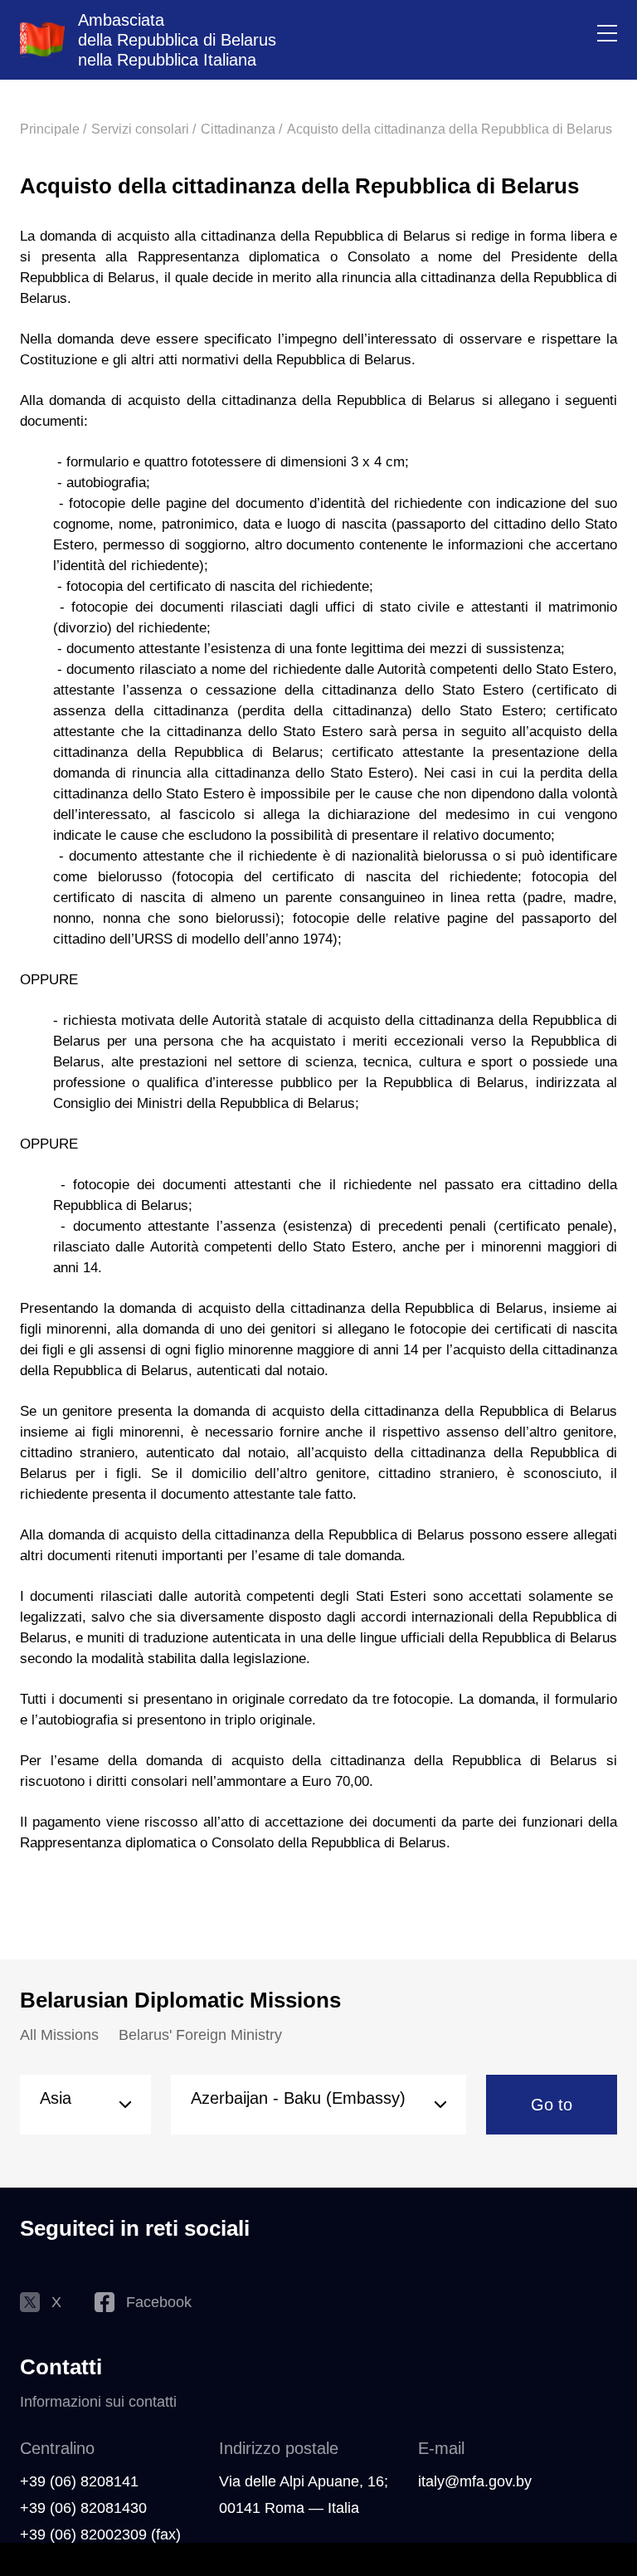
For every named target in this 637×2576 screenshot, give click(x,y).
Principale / (53, 129)
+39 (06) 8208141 (79, 2481)
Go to (552, 2105)
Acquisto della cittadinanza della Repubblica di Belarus (450, 129)
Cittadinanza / (241, 129)
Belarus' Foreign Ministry (200, 2035)
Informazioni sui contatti (98, 2402)
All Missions (59, 2035)
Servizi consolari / (143, 129)
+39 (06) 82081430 (83, 2508)
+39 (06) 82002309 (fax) (100, 2535)
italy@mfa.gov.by (475, 2481)
